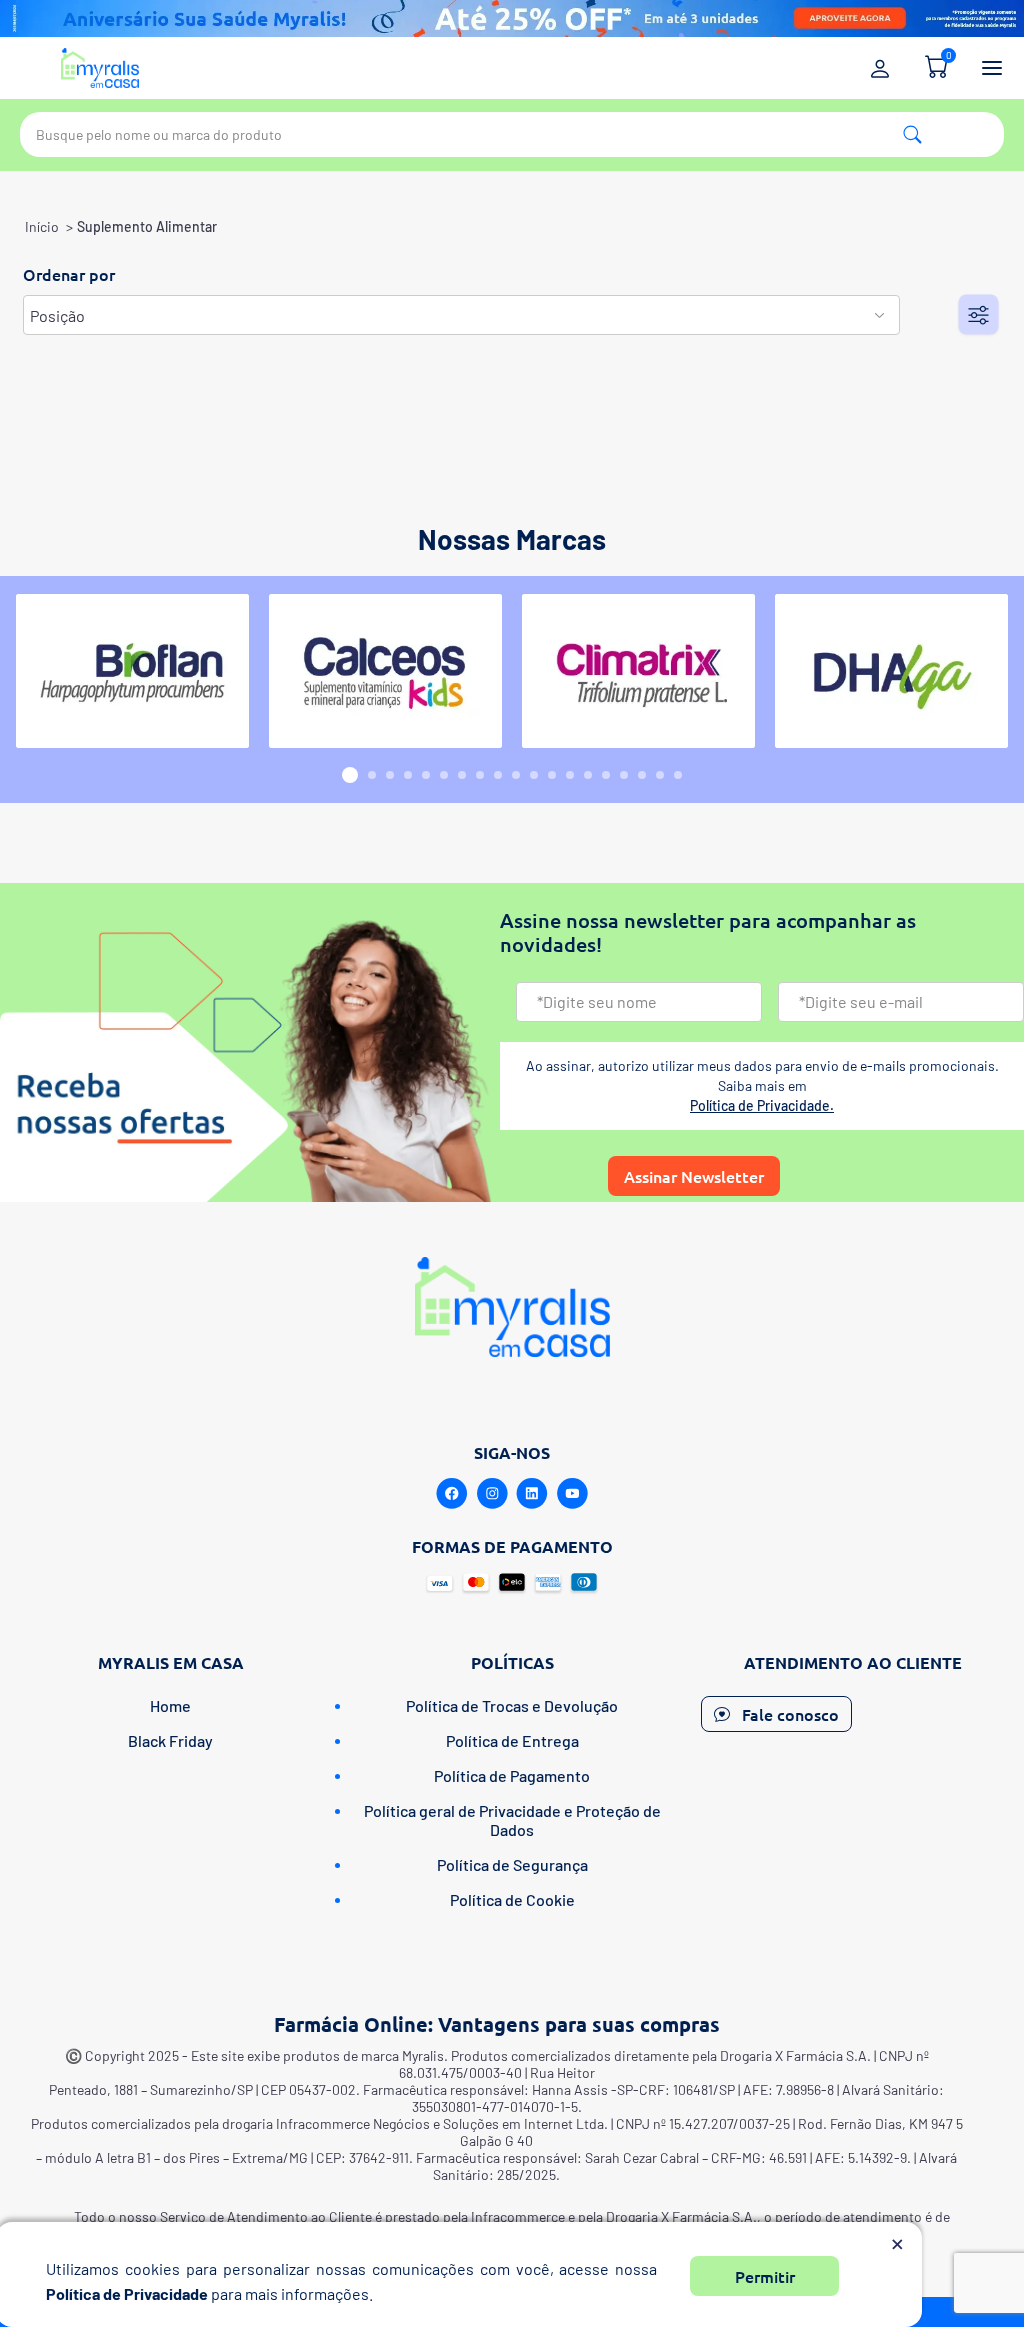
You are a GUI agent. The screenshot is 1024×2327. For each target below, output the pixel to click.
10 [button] (516, 775)
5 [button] (426, 775)
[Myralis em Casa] (100, 68)
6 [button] (444, 775)
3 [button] (390, 775)
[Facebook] (452, 1494)
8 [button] (480, 775)
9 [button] (498, 775)
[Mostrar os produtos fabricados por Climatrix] (638, 671)
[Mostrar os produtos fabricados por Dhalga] (891, 671)
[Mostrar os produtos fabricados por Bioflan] (132, 671)
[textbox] (512, 134)
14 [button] (588, 775)
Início (42, 226)
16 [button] (624, 775)
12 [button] (552, 775)
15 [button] (606, 775)
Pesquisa (912, 134)
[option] (132, 671)
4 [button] (408, 775)
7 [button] (462, 775)
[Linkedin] (532, 1494)
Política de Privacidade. (762, 1105)
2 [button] (372, 775)
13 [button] (570, 775)
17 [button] (642, 775)
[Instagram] (492, 1494)
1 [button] (350, 775)
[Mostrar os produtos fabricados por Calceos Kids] (385, 671)
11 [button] (534, 775)
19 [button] (678, 775)
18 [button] (660, 775)
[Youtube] (572, 1494)
